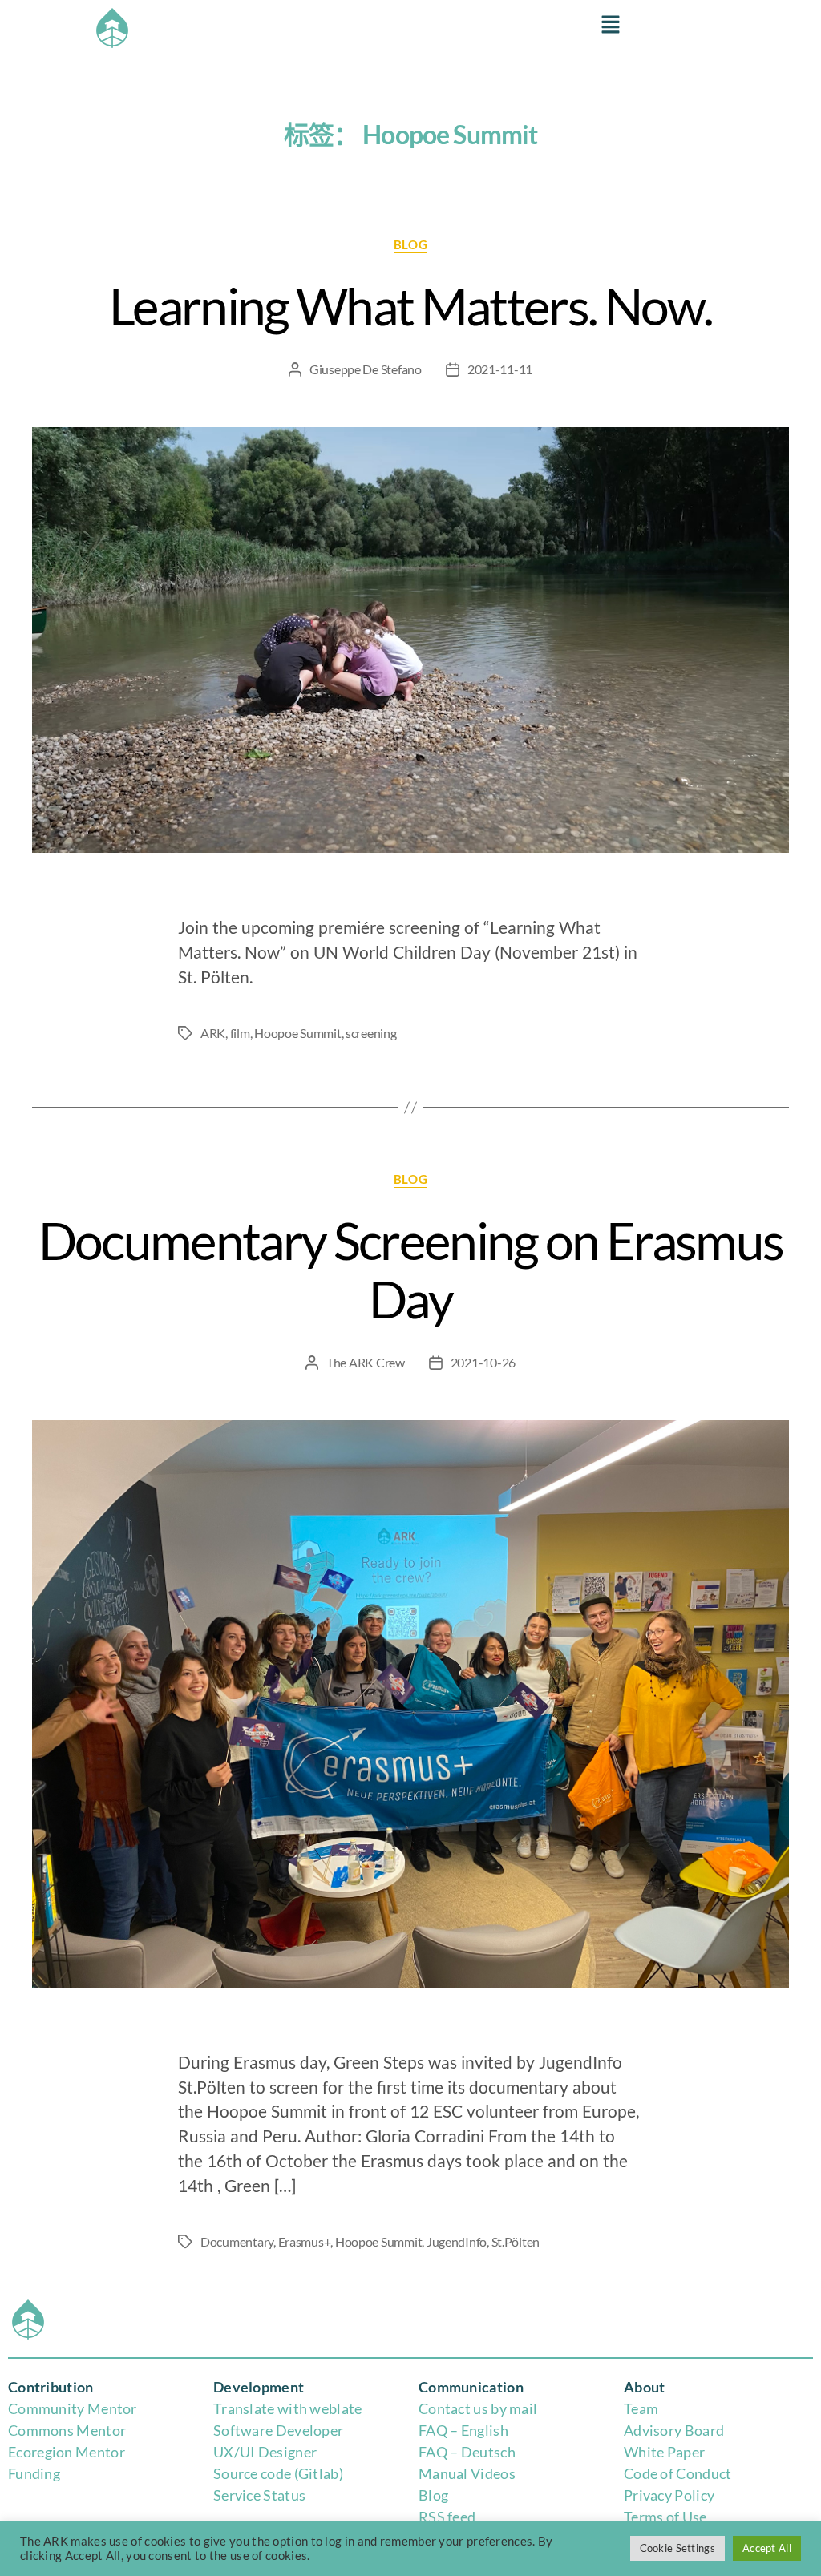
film (240, 1033)
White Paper (664, 2452)
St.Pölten (516, 2241)
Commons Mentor (67, 2430)
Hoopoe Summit (298, 1033)
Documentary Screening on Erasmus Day (411, 1270)
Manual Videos (467, 2473)
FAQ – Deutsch (467, 2452)
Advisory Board (674, 2430)
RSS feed (447, 2517)
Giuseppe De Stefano (366, 369)
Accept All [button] (767, 2548)
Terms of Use (665, 2517)
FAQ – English (463, 2430)
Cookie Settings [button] (678, 2548)
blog (410, 244)
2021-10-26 (483, 1362)
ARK (213, 1033)
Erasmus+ (305, 2241)
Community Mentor (73, 2408)
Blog (433, 2495)
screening (371, 1033)
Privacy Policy (669, 2495)
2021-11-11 (500, 369)
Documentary (237, 2241)
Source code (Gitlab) (278, 2473)
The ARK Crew (366, 1362)
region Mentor (78, 2452)
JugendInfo (457, 2241)
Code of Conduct (678, 2473)
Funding (34, 2473)
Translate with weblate (288, 2408)
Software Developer (278, 2430)
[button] (610, 25)
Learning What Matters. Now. (410, 306)
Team (641, 2408)
